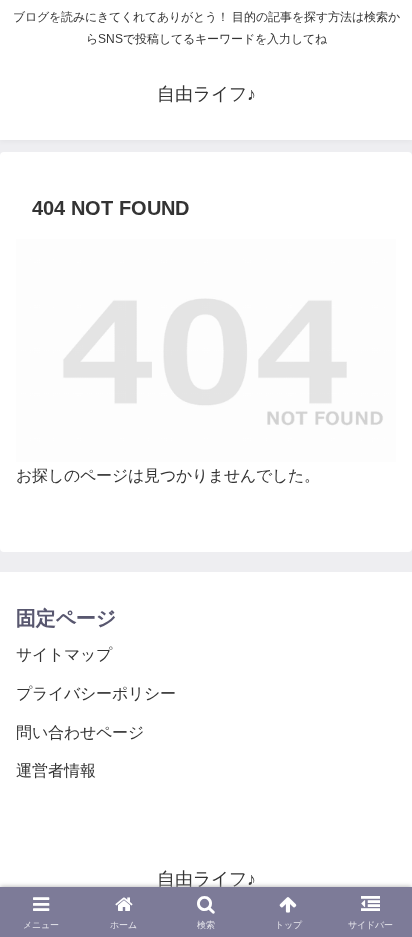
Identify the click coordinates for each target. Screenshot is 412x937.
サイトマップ (64, 654)
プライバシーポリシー (96, 693)
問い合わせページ (80, 732)
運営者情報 (56, 770)
